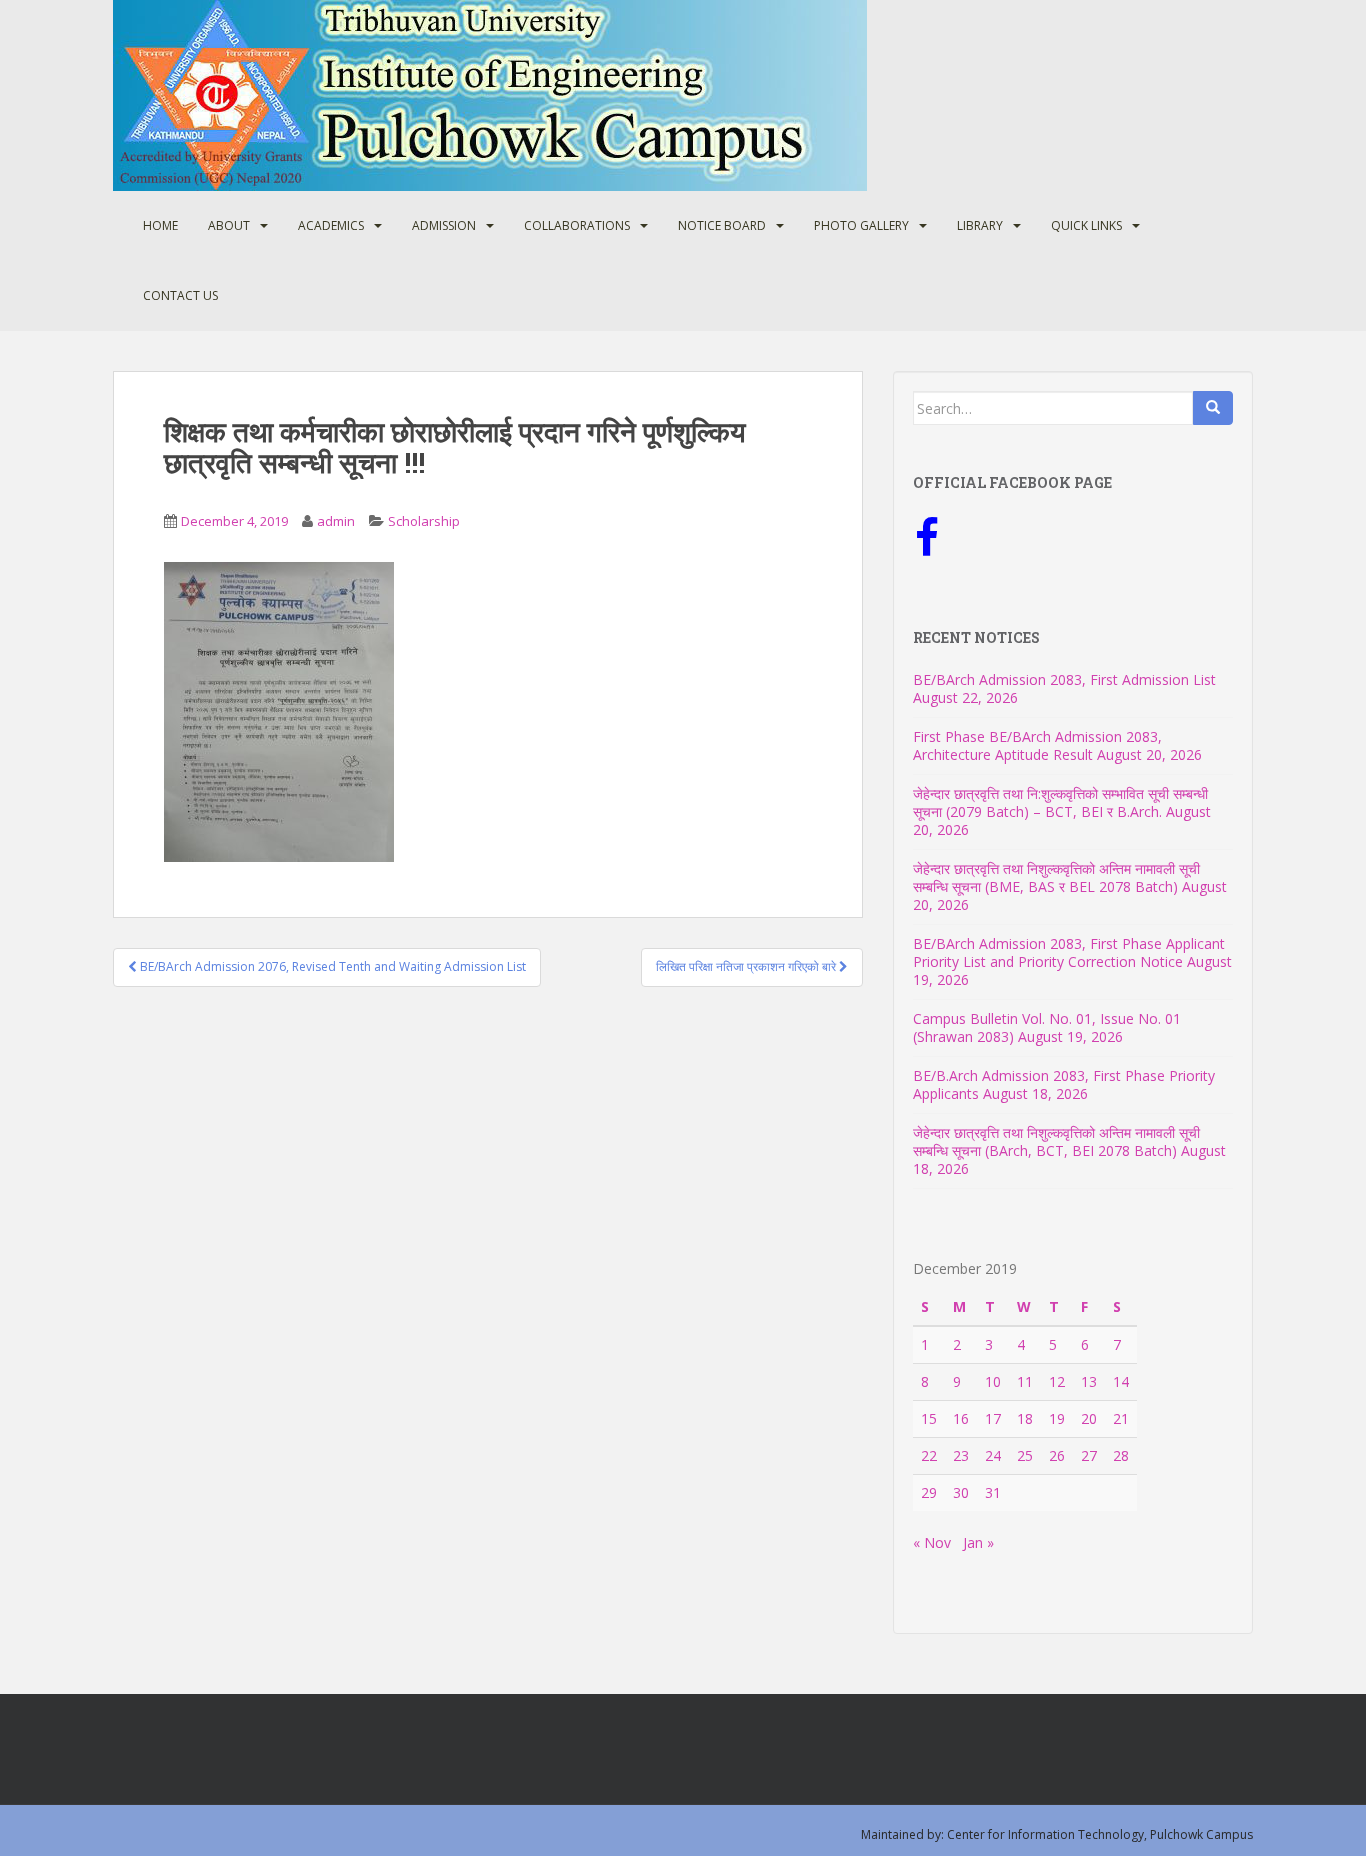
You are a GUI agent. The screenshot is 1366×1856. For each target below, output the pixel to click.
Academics (331, 225)
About (229, 225)
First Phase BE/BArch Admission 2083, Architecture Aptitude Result (1037, 745)
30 (961, 1492)
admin (336, 521)
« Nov (932, 1542)
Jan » (978, 1542)
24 (993, 1455)
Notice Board (722, 225)
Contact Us (180, 295)
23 (961, 1455)
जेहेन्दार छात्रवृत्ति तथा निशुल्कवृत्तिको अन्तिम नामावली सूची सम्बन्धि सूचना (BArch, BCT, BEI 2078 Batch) (1056, 1141)
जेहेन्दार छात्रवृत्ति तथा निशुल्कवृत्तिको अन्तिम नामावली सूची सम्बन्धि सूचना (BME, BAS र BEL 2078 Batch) (1056, 877)
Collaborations (577, 225)
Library (980, 225)
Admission (444, 225)
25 (1025, 1455)
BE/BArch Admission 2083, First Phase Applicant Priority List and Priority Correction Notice (1069, 952)
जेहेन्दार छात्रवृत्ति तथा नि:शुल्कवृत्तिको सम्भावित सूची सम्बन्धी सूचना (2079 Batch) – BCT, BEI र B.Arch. (1060, 802)
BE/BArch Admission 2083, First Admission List (1064, 679)
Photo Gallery (861, 225)
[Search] (1213, 408)
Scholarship (424, 521)
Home (160, 225)
